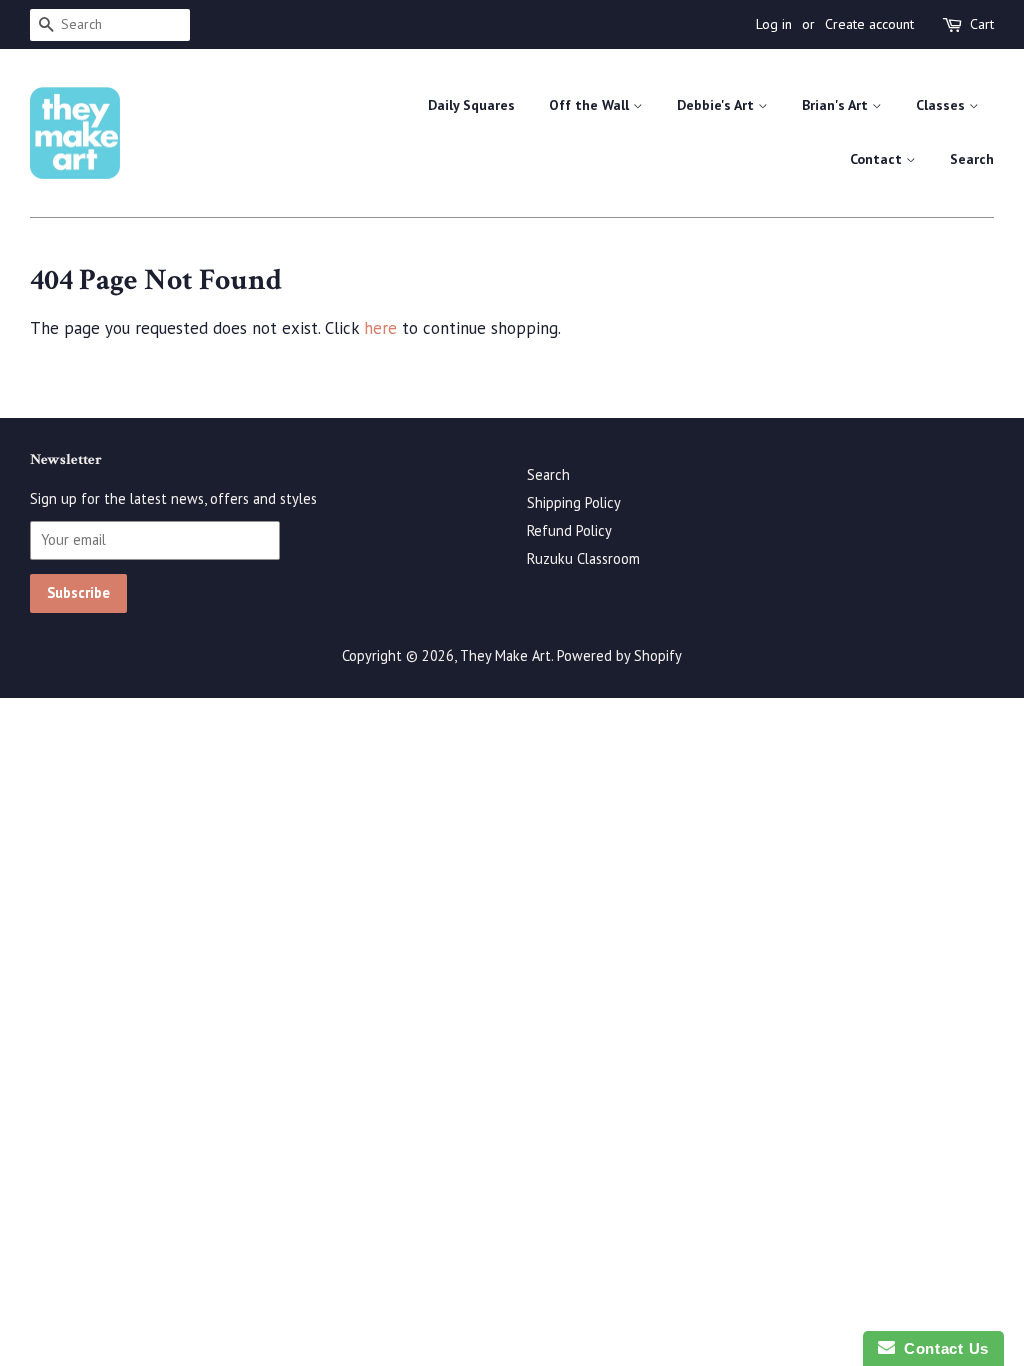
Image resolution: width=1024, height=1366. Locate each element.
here (380, 328)
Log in (774, 24)
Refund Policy (569, 530)
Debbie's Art (717, 105)
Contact (878, 159)
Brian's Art (837, 105)
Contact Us (942, 1348)
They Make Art (505, 655)
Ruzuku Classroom (583, 558)
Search (972, 159)
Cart (982, 24)
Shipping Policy (574, 502)
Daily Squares (471, 105)
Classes (942, 105)
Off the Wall (591, 105)
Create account (869, 24)
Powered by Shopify (619, 655)
